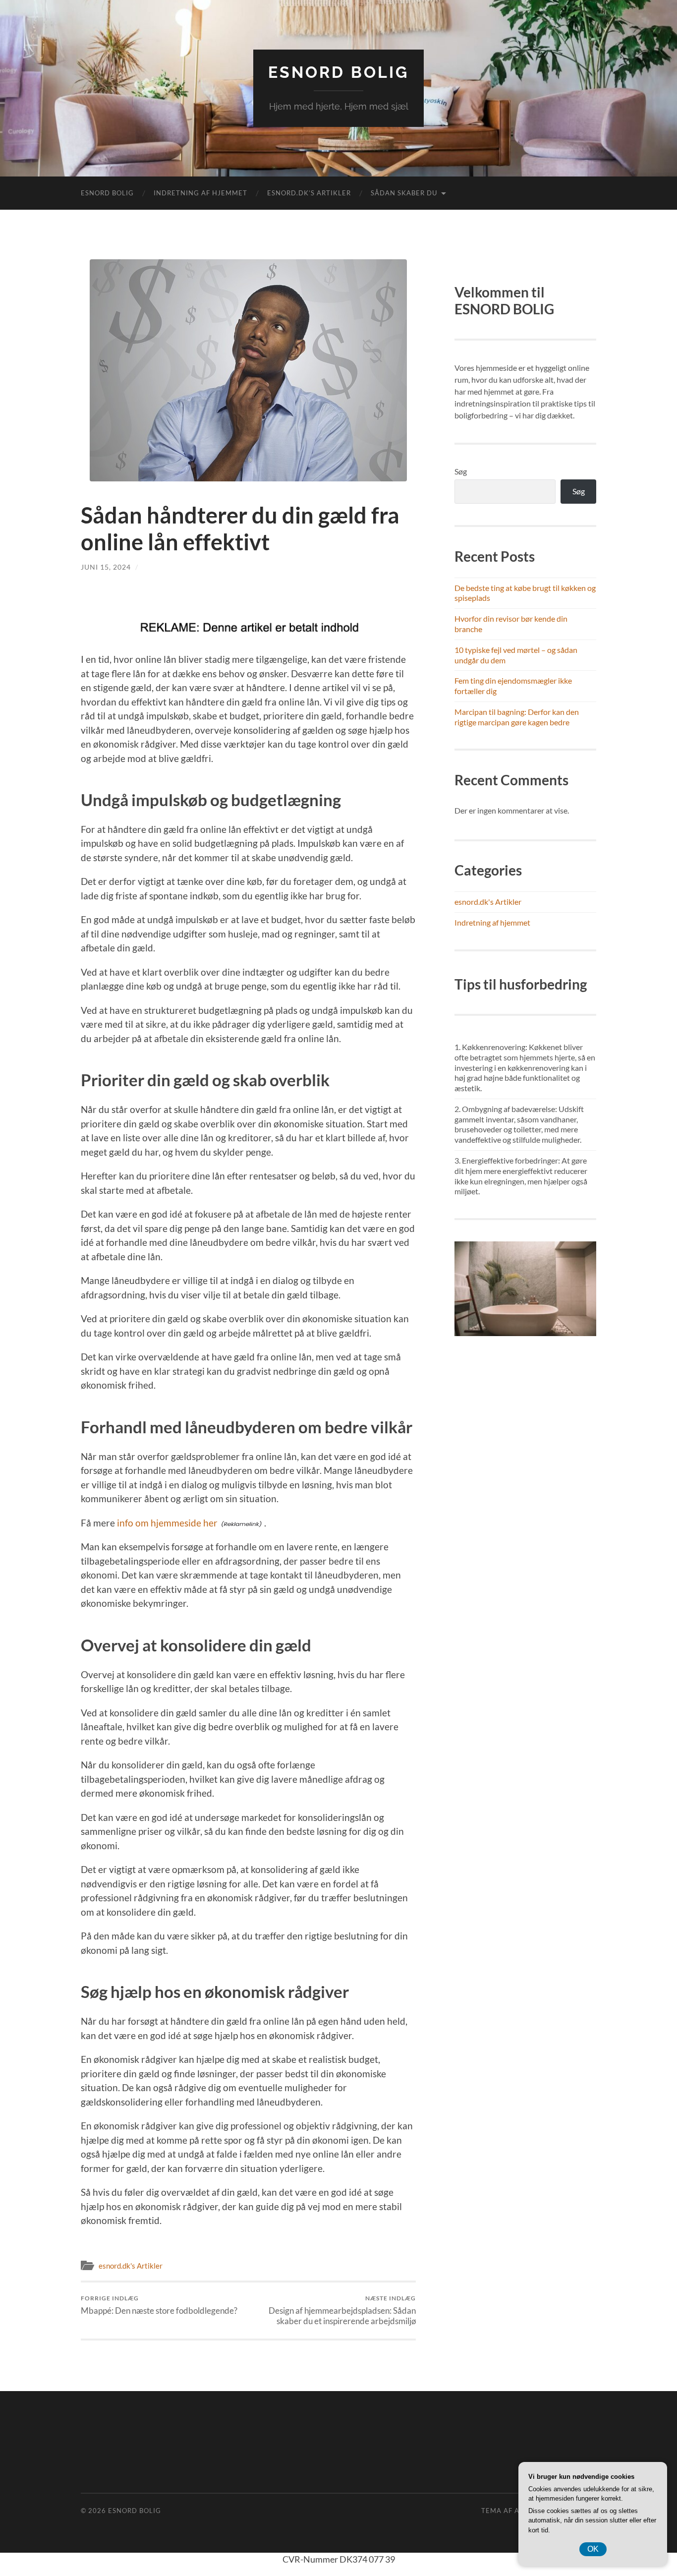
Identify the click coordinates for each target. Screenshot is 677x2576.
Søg (461, 471)
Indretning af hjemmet (200, 193)
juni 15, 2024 (106, 567)
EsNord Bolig (338, 72)
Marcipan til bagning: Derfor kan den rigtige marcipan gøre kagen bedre (517, 717)
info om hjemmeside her (167, 1523)
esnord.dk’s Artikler (309, 193)
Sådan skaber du (404, 193)
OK (593, 2549)
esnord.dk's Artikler (131, 2266)
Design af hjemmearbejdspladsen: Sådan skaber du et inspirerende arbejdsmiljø (342, 2310)
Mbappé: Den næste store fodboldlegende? (159, 2305)
